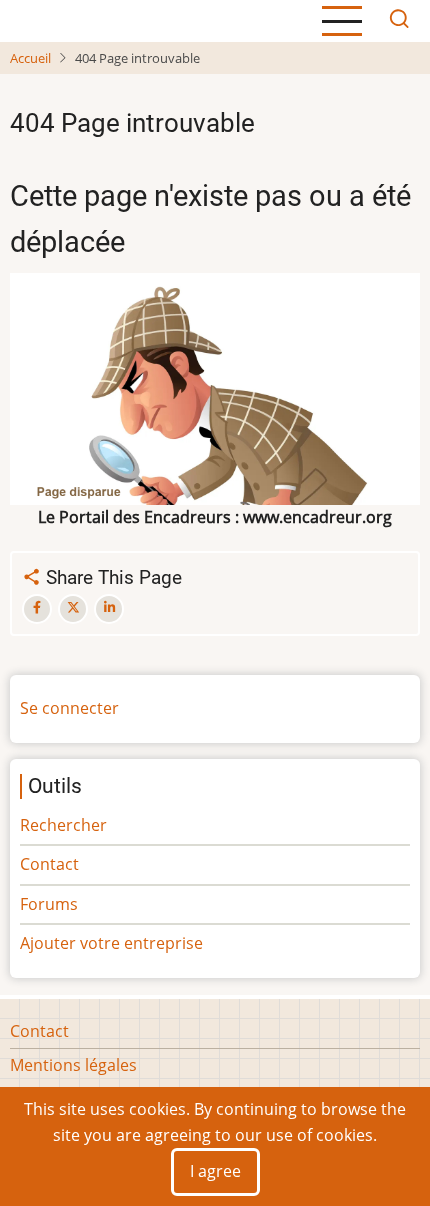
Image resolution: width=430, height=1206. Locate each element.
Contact (49, 864)
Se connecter (69, 708)
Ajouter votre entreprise (111, 943)
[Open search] (399, 21)
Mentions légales (73, 1065)
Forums (49, 904)
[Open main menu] (342, 21)
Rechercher (63, 825)
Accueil (30, 58)
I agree (215, 1171)
